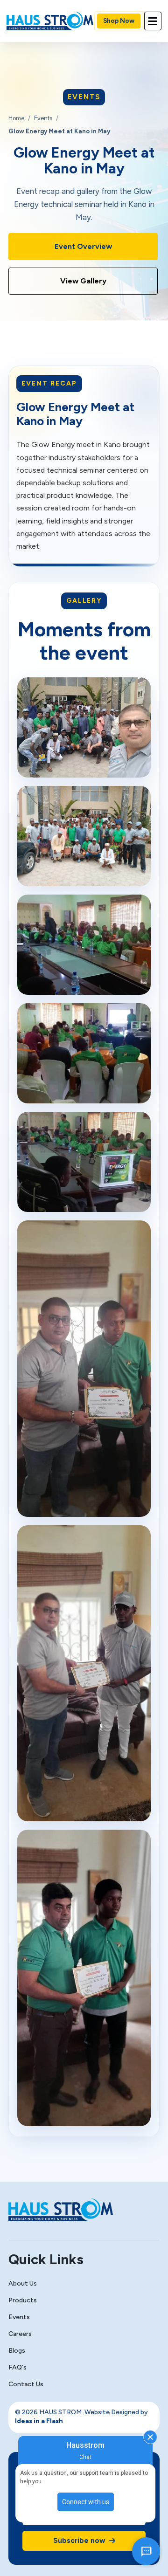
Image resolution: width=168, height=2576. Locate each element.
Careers (20, 2334)
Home (16, 118)
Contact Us (26, 2384)
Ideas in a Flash (39, 2421)
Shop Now (119, 21)
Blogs (17, 2351)
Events (43, 118)
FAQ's (17, 2367)
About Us (23, 2283)
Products (23, 2300)
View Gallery (83, 281)
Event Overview (83, 246)
